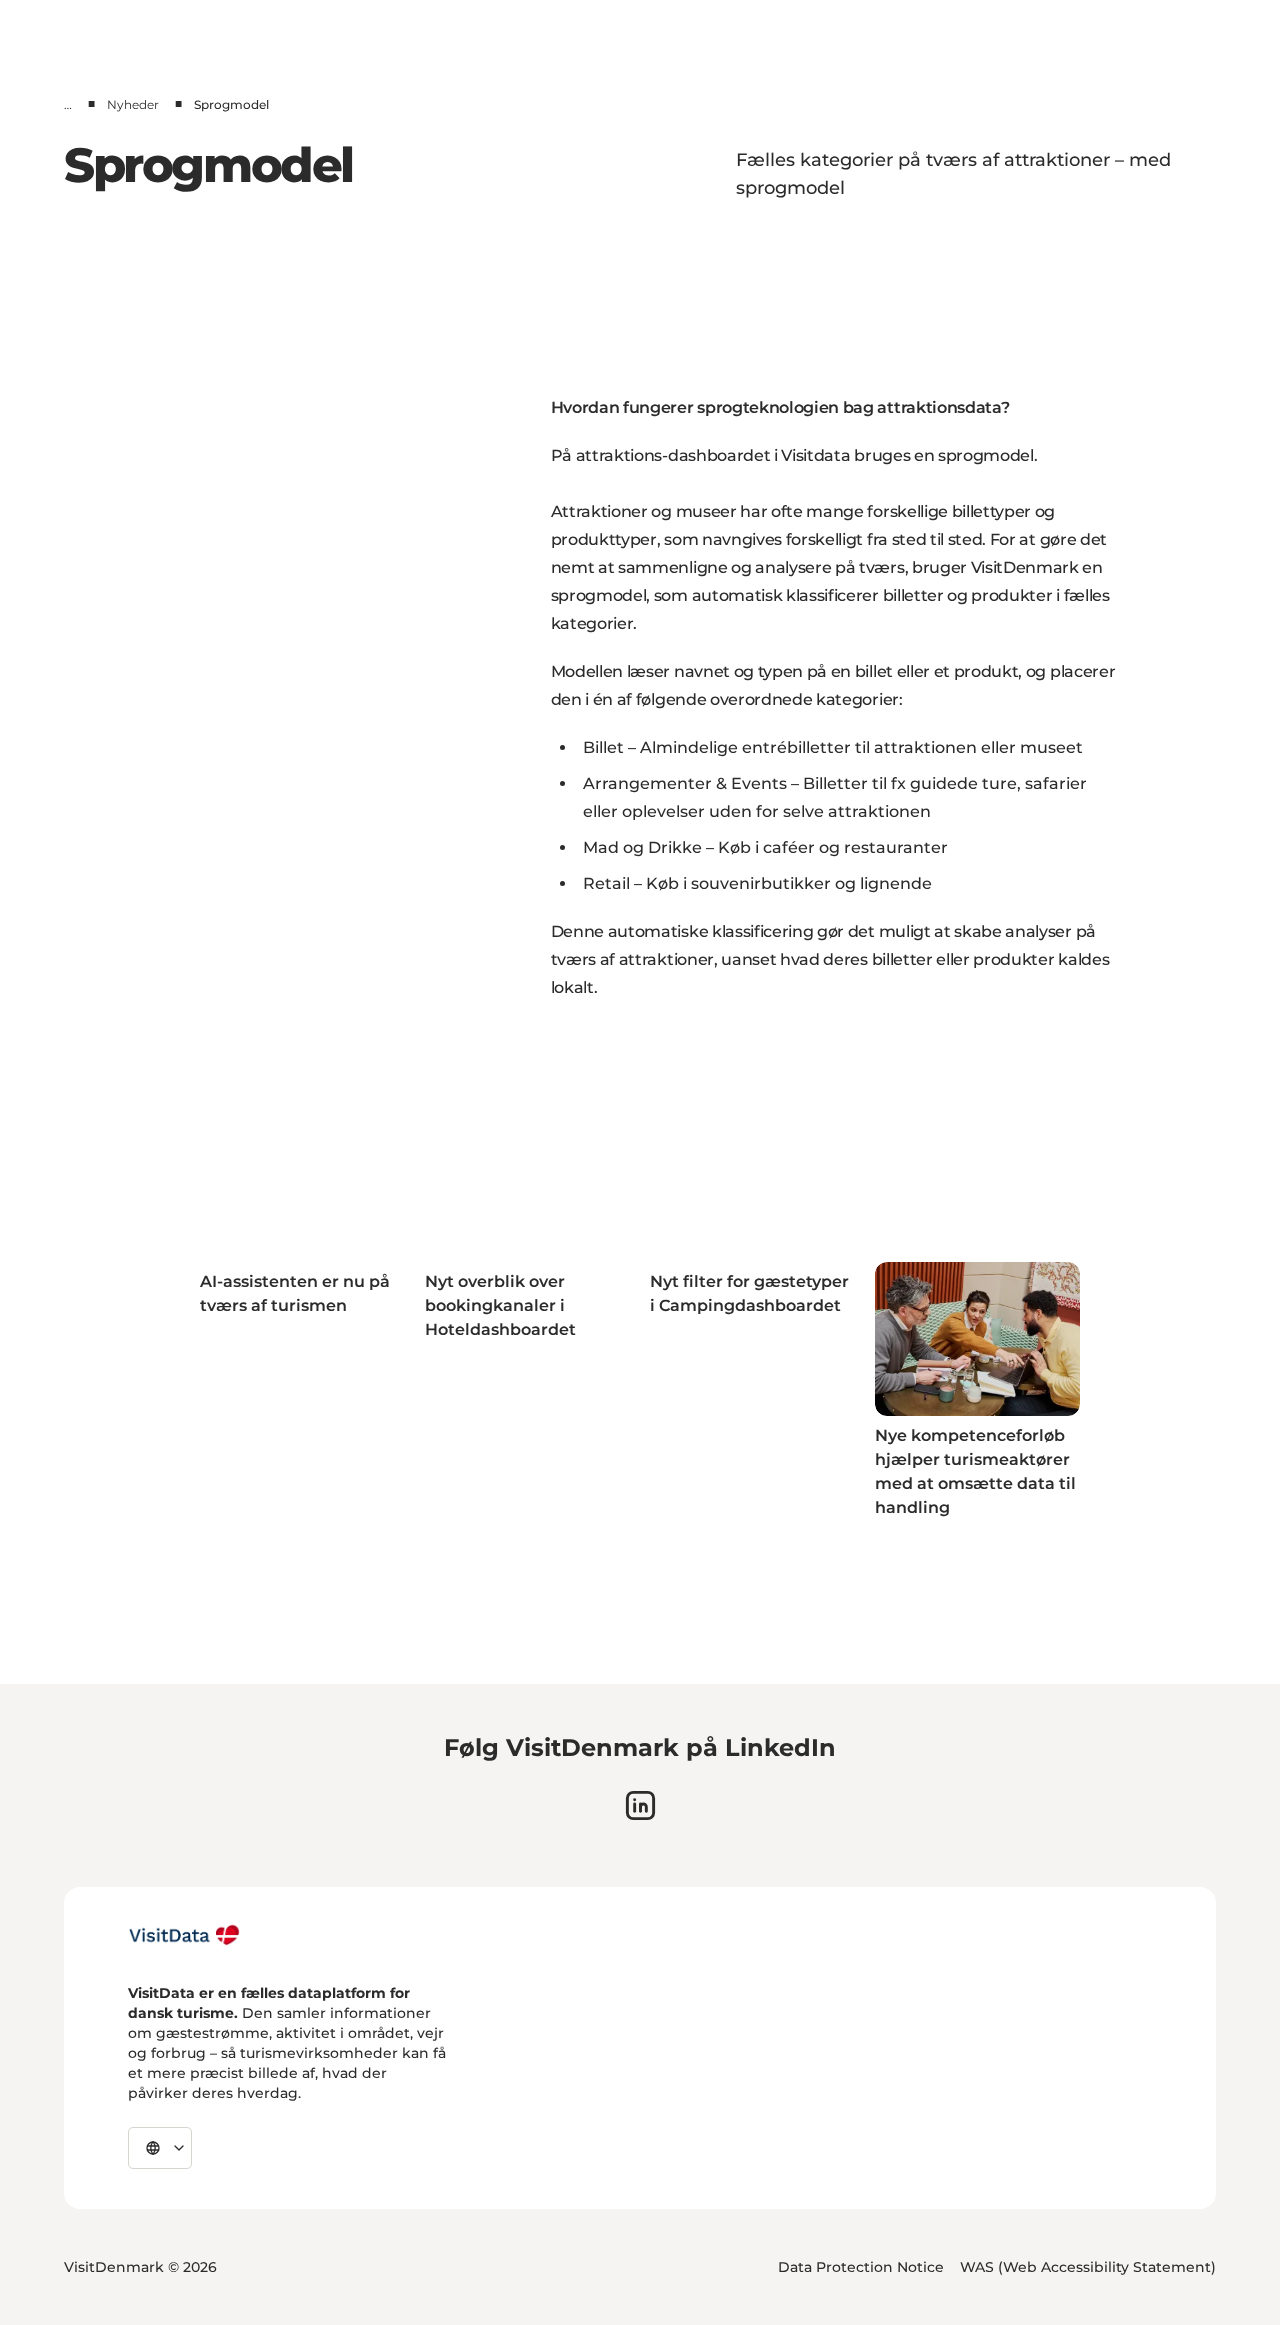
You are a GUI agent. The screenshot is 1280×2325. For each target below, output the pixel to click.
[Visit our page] (640, 1805)
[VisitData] (184, 1935)
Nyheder (133, 104)
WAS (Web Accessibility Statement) (1088, 2267)
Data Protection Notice (861, 2267)
